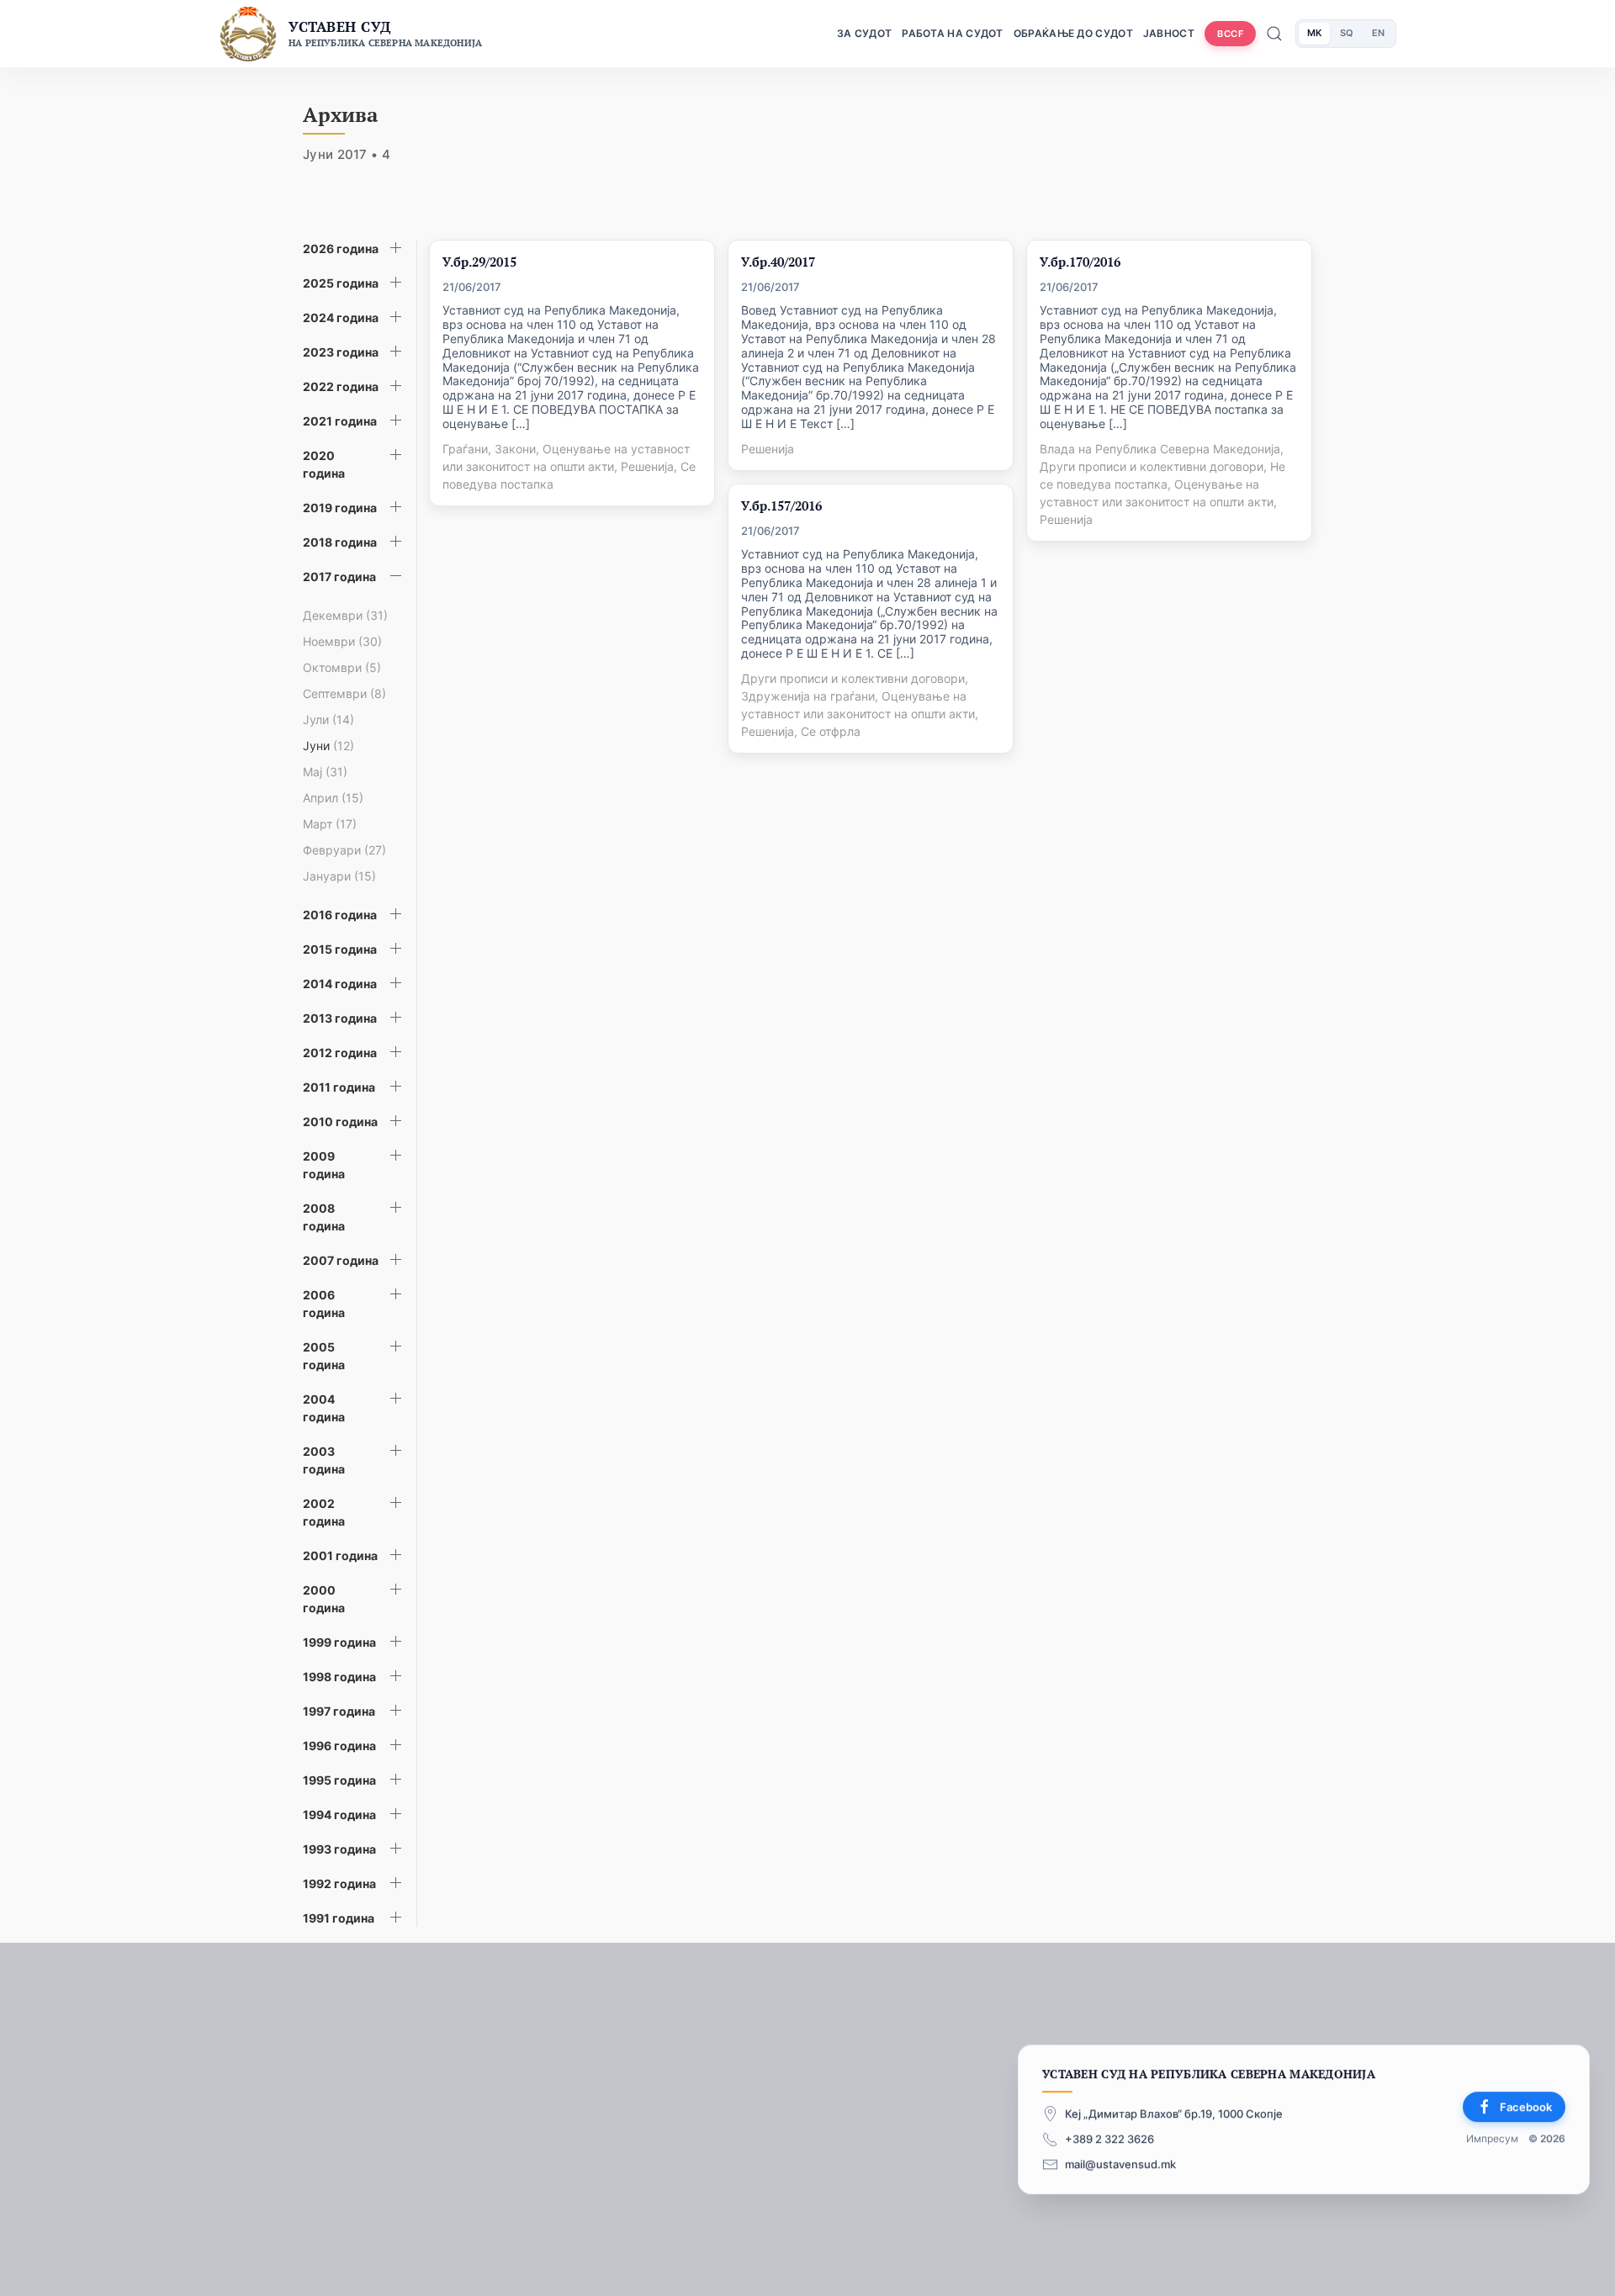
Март (330, 824)
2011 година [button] (339, 1087)
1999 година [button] (339, 1642)
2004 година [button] (324, 1408)
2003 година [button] (324, 1460)
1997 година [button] (339, 1711)
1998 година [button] (339, 1677)
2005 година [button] (324, 1356)
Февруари (344, 850)
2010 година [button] (340, 1122)
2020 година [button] (324, 464)
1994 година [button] (339, 1815)
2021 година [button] (340, 421)
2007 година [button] (341, 1260)
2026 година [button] (341, 249)
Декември (345, 615)
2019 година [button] (340, 508)
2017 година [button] (339, 577)
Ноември (342, 641)
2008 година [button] (324, 1217)
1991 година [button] (339, 1918)
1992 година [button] (339, 1883)
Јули (328, 719)
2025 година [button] (341, 283)
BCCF (1230, 34)
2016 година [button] (340, 915)
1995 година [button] (339, 1780)
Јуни (328, 746)
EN (1378, 33)
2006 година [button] (324, 1304)
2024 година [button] (341, 317)
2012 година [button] (340, 1053)
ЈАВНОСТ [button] (1169, 33)
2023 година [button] (341, 352)
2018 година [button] (340, 542)
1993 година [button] (339, 1849)
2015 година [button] (340, 949)
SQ (1347, 33)
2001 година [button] (340, 1555)
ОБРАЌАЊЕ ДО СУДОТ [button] (1073, 33)
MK (1314, 33)
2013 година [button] (340, 1018)
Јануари (339, 876)
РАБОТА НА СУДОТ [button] (953, 33)
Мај (325, 772)
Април (333, 798)
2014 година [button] (340, 984)
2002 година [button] (324, 1512)
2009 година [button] (324, 1165)
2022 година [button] (341, 386)
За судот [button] (864, 33)
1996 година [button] (339, 1746)
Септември (344, 693)
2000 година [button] (324, 1599)
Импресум (1492, 2139)
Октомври (342, 667)
